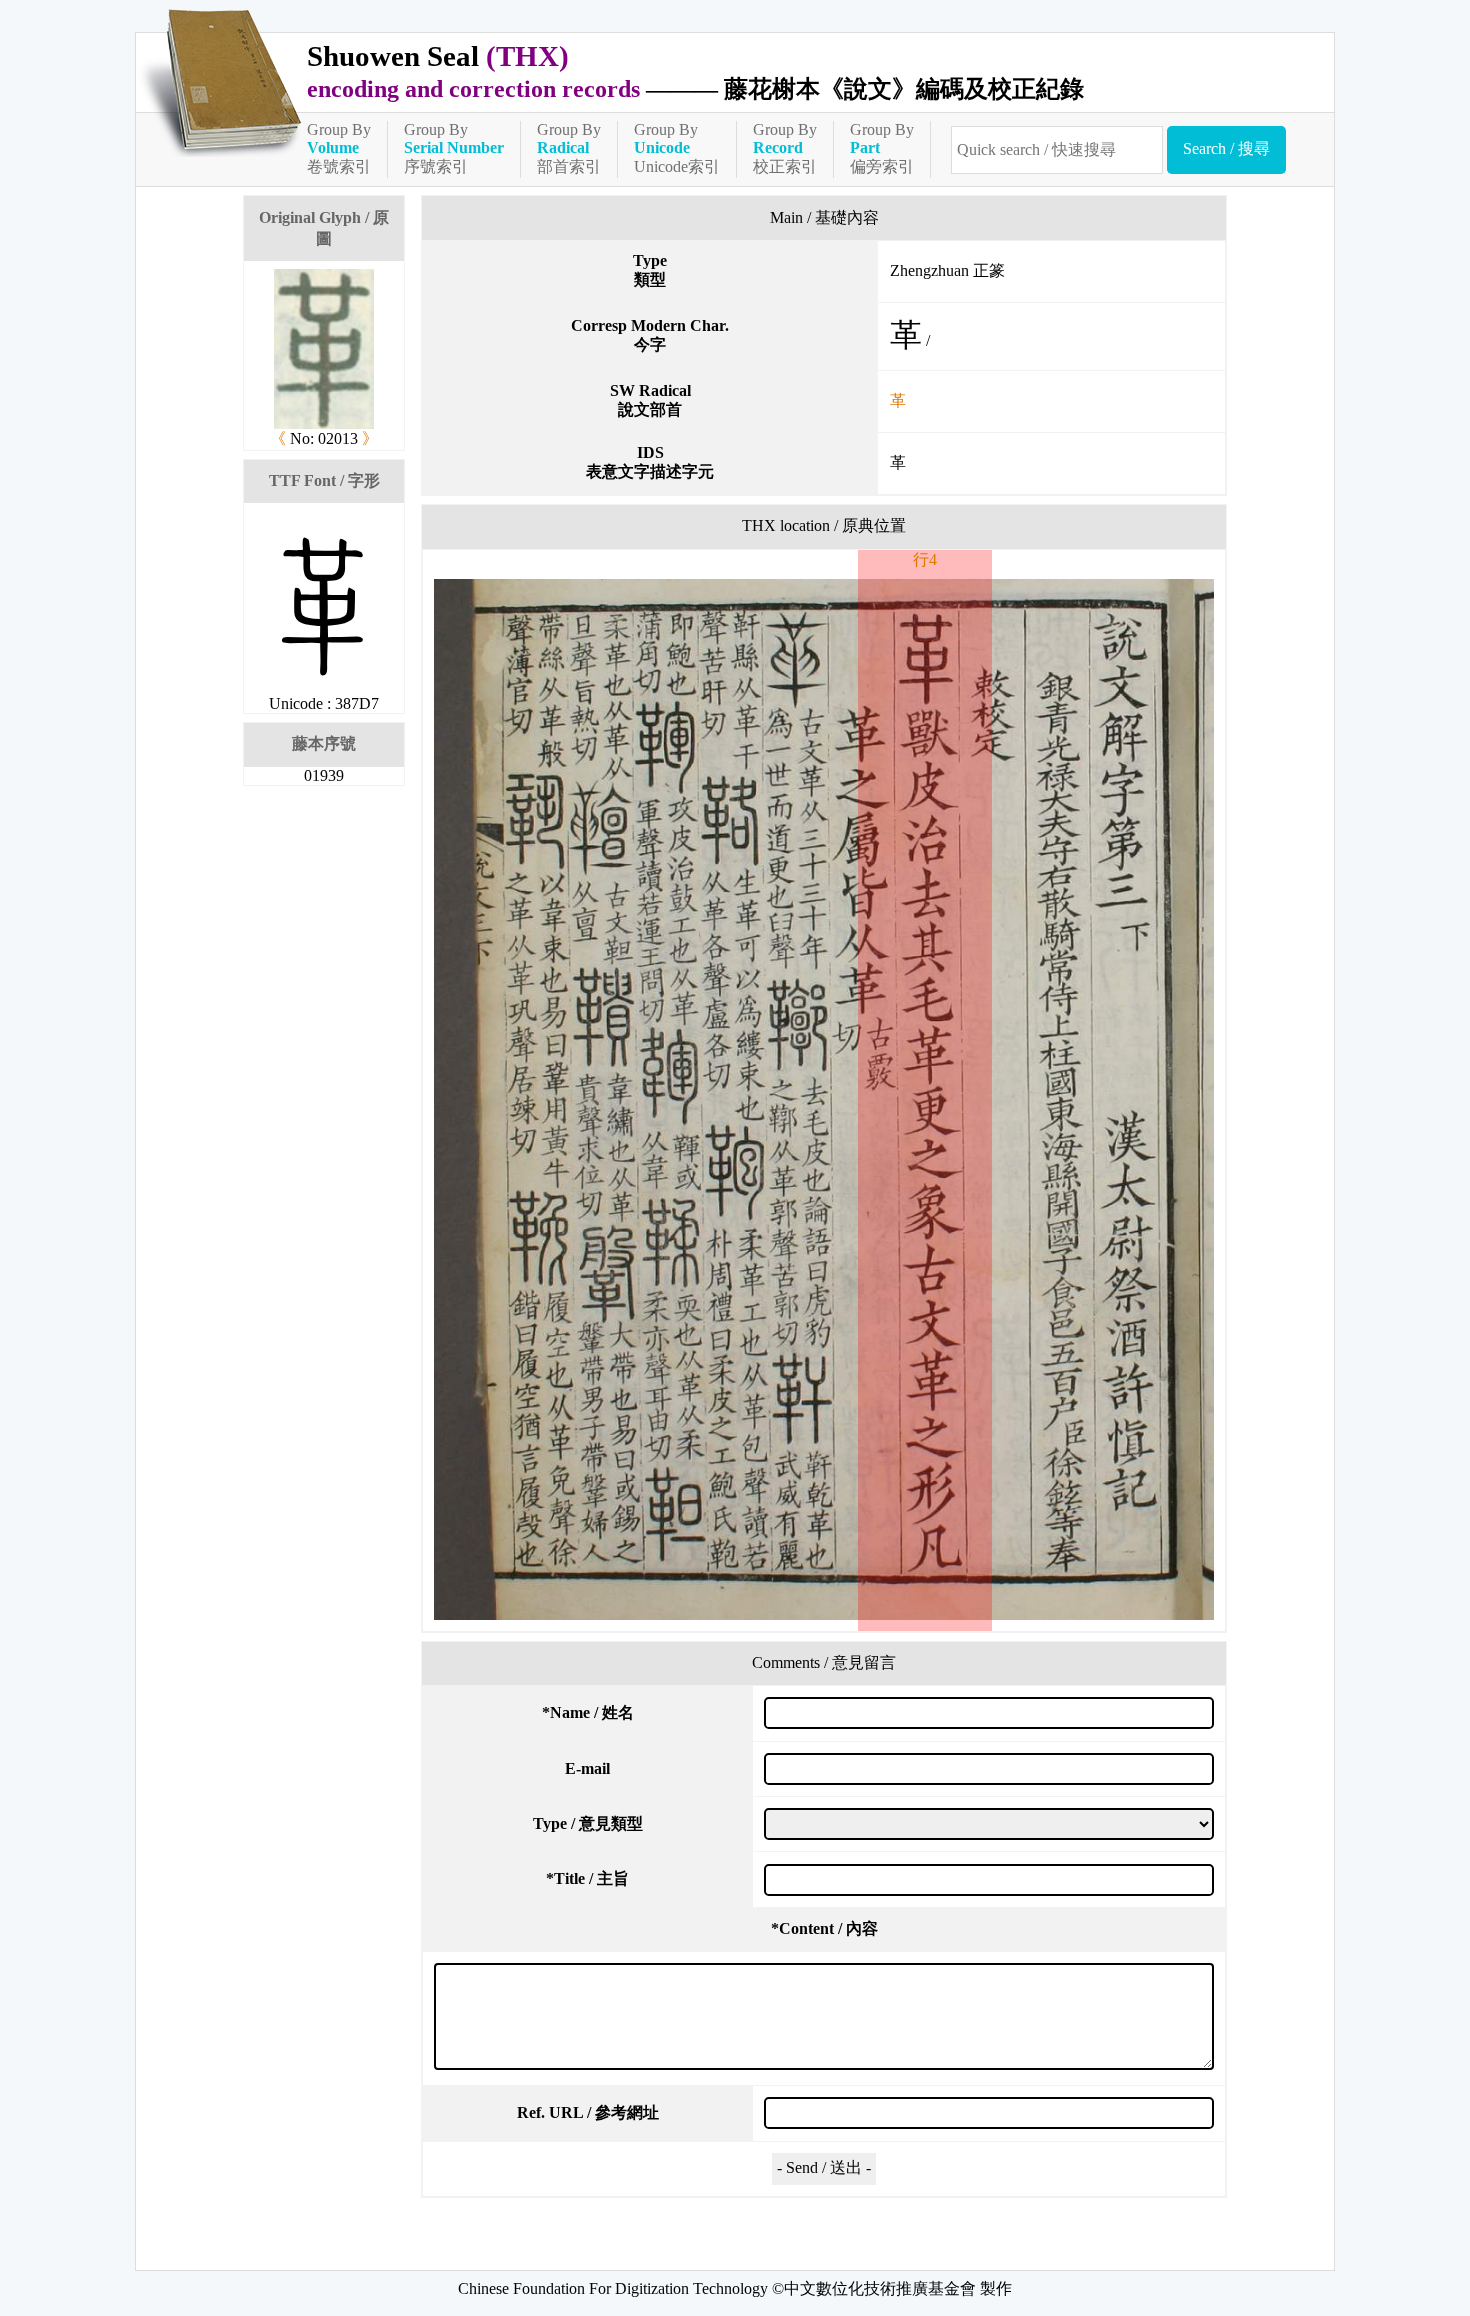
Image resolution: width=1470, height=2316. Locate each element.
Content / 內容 (824, 1928)
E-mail (587, 1768)
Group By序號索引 (454, 148)
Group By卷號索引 (339, 148)
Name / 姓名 (588, 1712)
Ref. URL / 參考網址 (588, 2112)
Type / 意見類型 (588, 1823)
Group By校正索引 (785, 148)
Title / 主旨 (587, 1878)
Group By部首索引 (569, 148)
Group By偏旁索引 (882, 148)
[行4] (824, 1099)
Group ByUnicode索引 (677, 148)
